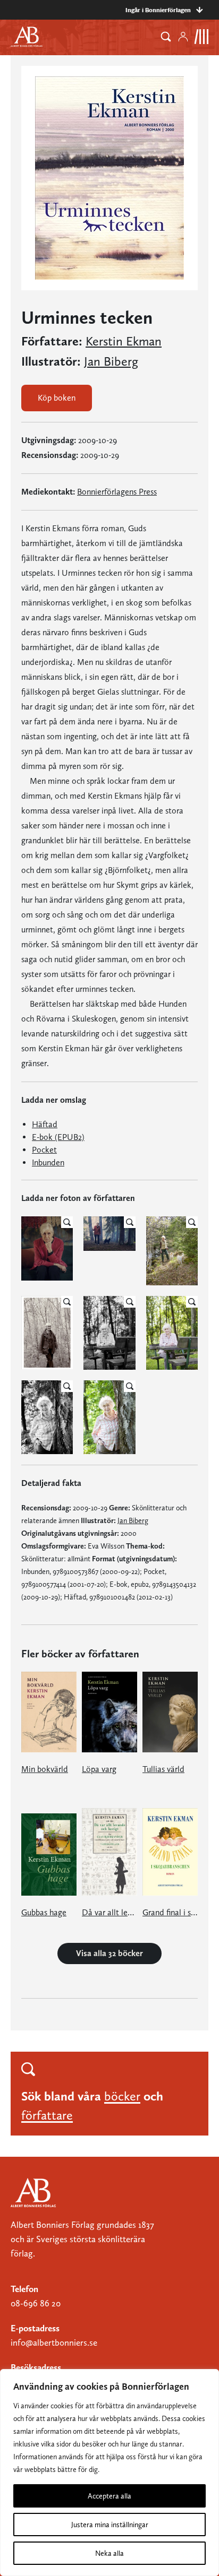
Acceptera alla (109, 2496)
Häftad (45, 1124)
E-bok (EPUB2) (58, 1137)
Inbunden (48, 1162)
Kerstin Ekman (124, 341)
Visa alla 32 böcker (109, 1953)
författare (47, 2115)
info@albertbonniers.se (54, 2342)
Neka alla (109, 2553)
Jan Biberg (111, 361)
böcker (122, 2096)
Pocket (44, 1150)
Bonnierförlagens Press (117, 492)
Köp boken (57, 398)
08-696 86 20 (36, 2303)
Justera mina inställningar (110, 2525)
